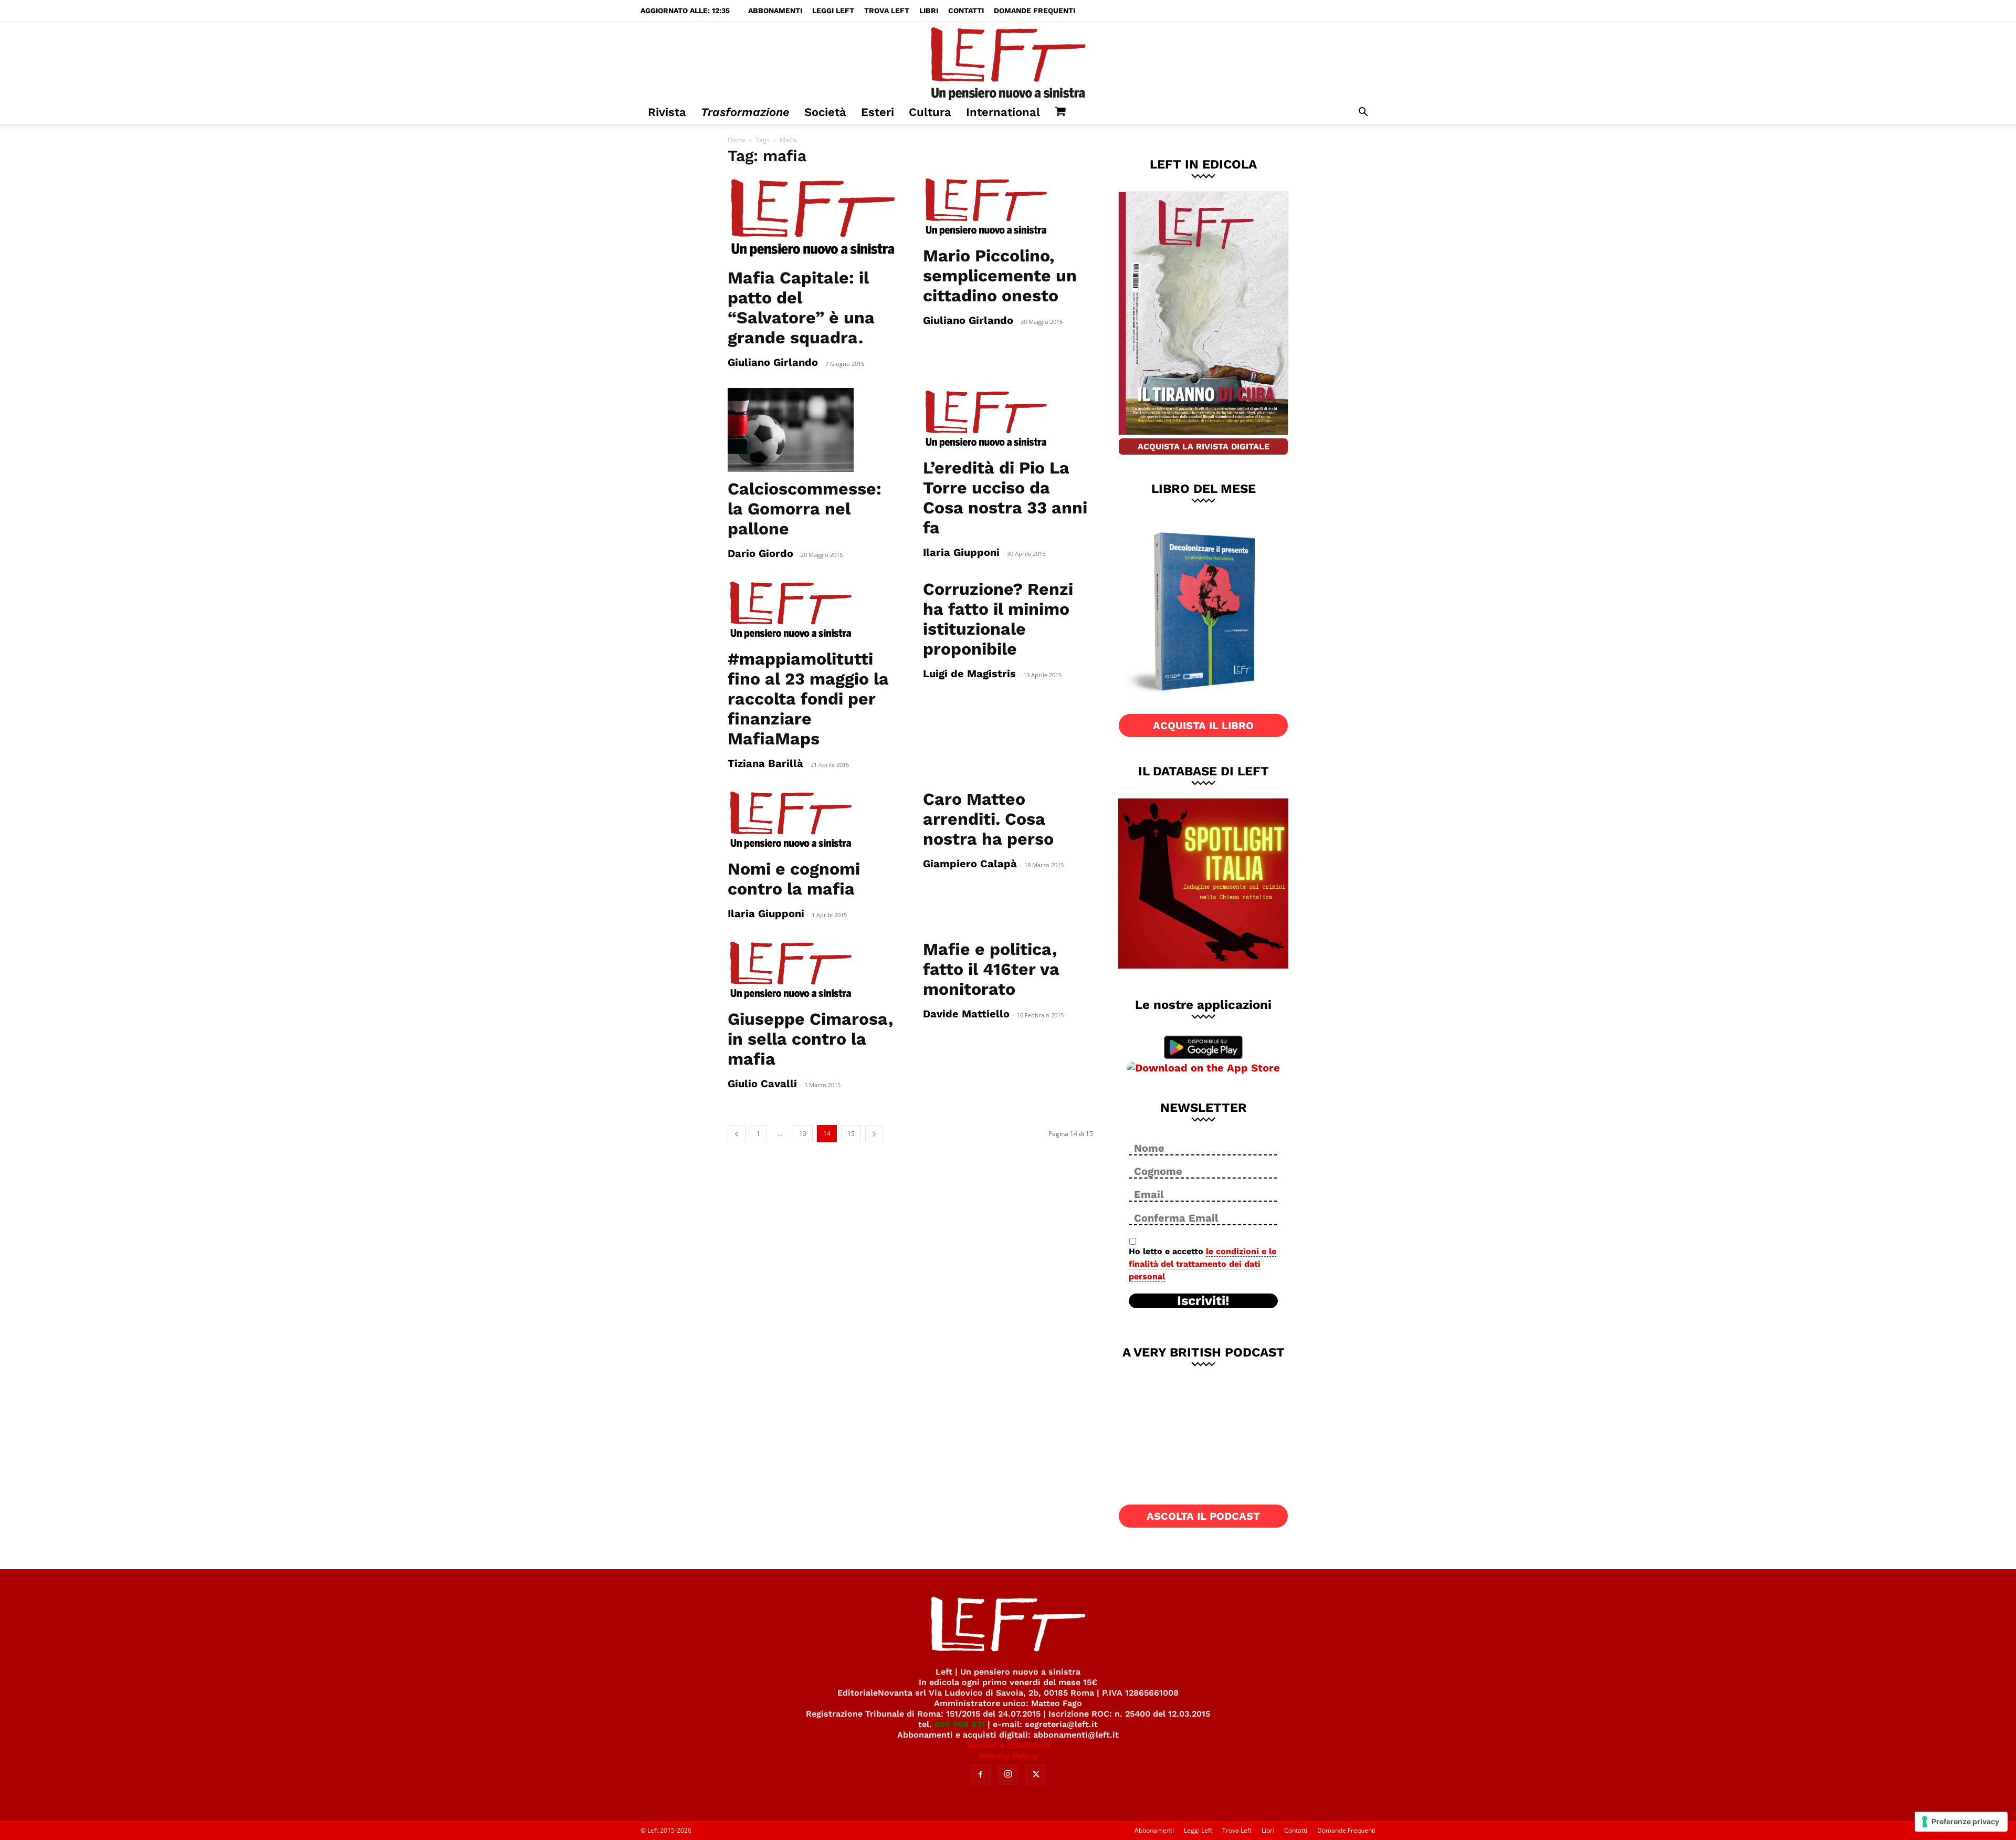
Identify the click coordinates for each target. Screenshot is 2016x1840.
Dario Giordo (760, 553)
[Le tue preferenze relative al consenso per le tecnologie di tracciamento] (1961, 1822)
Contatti (966, 10)
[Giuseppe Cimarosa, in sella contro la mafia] (813, 971)
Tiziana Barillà (765, 763)
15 (851, 1134)
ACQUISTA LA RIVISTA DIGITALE (1204, 446)
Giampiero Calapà (970, 864)
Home (737, 140)
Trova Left (887, 10)
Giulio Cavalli (762, 1084)
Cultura (930, 112)
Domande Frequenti (1035, 10)
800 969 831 (960, 1724)
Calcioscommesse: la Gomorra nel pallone (805, 509)
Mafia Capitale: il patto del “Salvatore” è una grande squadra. (801, 308)
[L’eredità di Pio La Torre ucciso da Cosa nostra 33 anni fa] (1008, 419)
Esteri (878, 112)
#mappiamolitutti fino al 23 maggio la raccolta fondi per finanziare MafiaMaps (808, 699)
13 (803, 1134)
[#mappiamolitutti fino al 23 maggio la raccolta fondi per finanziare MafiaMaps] (813, 611)
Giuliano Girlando (773, 362)
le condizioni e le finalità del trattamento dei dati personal (1203, 1264)
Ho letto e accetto (1203, 1264)
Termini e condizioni (1008, 1745)
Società (825, 112)
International (1003, 112)
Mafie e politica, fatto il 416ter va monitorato (991, 969)
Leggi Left (833, 10)
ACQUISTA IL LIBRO (1203, 726)
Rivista (667, 112)
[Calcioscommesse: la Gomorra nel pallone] (813, 430)
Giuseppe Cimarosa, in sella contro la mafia (810, 1039)
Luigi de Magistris (969, 674)
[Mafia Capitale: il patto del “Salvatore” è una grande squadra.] (813, 218)
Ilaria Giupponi (961, 552)
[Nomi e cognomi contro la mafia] (813, 821)
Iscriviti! (1203, 1301)
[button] (1363, 113)
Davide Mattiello (966, 1014)
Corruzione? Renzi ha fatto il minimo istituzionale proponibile (998, 619)
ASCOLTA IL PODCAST (1203, 1516)
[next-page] (874, 1134)
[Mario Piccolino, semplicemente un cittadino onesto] (1008, 207)
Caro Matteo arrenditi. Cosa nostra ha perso (988, 819)
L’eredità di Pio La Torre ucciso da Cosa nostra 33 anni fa (1005, 498)
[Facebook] (980, 1775)
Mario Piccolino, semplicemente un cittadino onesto (1000, 276)
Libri (929, 10)
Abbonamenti (775, 10)
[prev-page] (737, 1134)
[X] (1036, 1775)
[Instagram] (1008, 1774)
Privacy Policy (1008, 1756)
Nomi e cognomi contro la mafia (794, 879)
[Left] (1008, 61)
